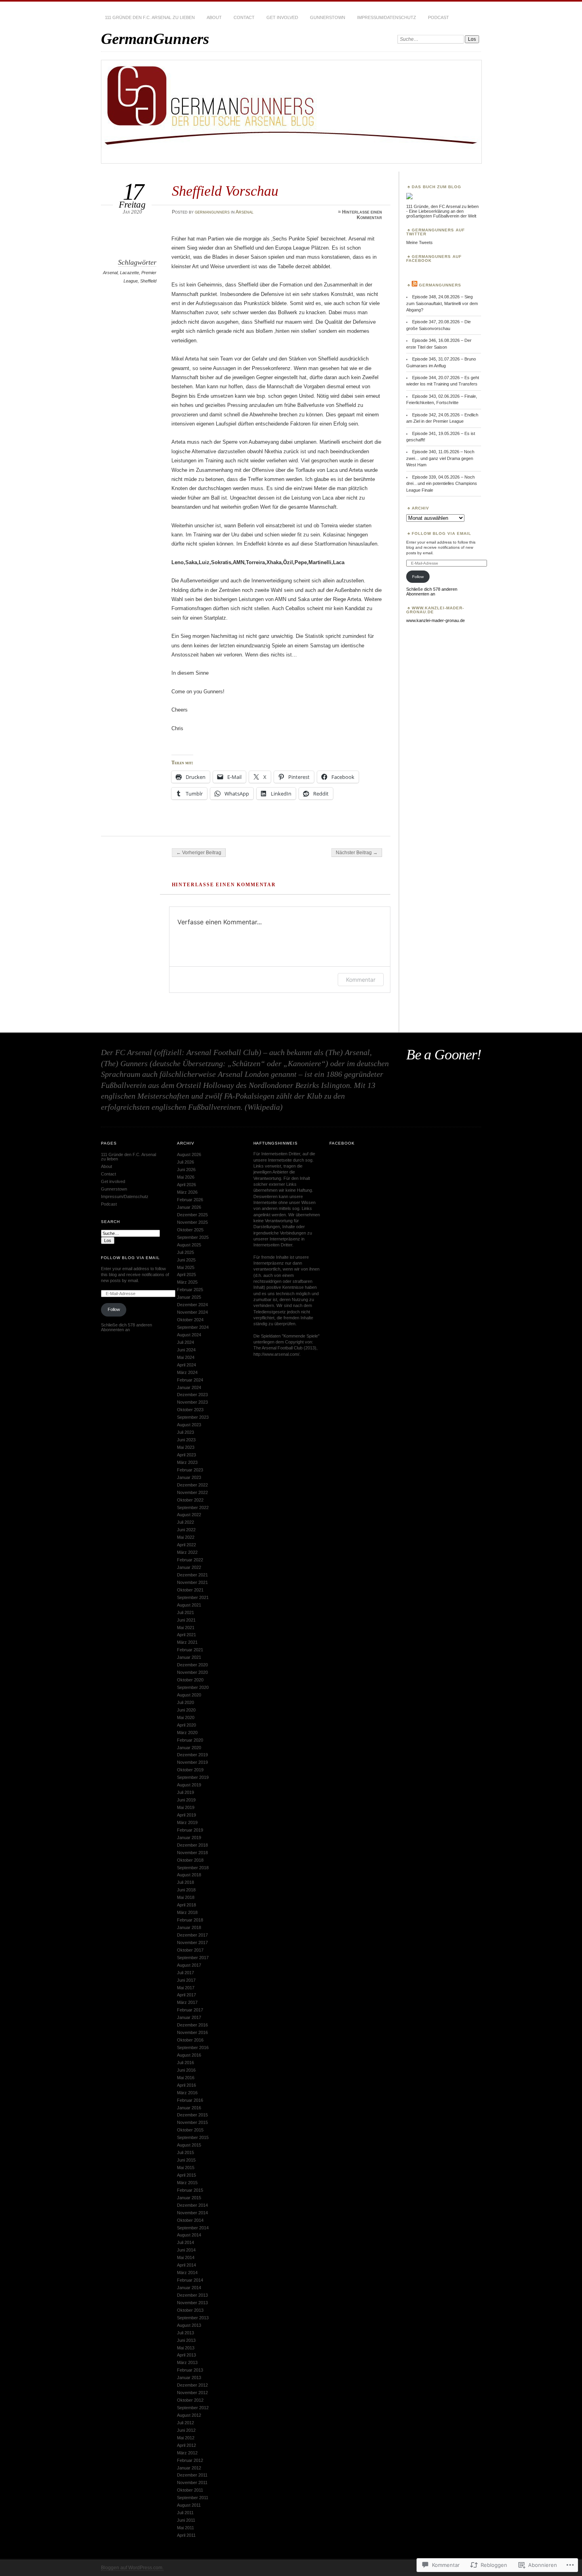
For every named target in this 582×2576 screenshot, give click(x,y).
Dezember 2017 (192, 1935)
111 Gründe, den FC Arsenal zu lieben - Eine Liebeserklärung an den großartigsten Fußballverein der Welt (442, 211)
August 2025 (189, 1245)
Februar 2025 (190, 1290)
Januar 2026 (189, 1207)
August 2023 (189, 1425)
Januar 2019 (189, 1838)
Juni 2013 (186, 2340)
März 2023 (187, 1462)
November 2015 (192, 2122)
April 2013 (186, 2355)
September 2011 (193, 2498)
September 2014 (193, 2228)
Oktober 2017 (190, 1950)
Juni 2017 (186, 1980)
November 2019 (192, 1762)
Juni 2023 (186, 1440)
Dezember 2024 (192, 1305)
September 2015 (193, 2137)
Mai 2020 (186, 1717)
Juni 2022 (186, 1530)
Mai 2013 (186, 2348)
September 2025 (193, 1237)
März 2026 (187, 1192)
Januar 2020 (189, 1748)
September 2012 (193, 2408)
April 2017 (186, 1995)
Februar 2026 (190, 1200)
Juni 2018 (186, 1890)
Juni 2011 (186, 2520)
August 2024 (189, 1335)
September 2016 (193, 2047)
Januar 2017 (189, 2017)
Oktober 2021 (190, 1590)
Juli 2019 (185, 1792)
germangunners (212, 212)
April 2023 (186, 1455)
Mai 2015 (186, 2168)
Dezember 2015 (192, 2115)
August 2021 (189, 1605)
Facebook (342, 1143)
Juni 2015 (186, 2160)
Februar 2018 (190, 1920)
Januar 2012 (189, 2468)
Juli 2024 (185, 1342)
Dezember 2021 (192, 1575)
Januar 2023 (189, 1477)
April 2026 (186, 1185)
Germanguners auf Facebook (434, 259)
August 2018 (189, 1875)
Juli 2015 (185, 2152)
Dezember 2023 (192, 1395)
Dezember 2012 (192, 2385)
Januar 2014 (189, 2288)
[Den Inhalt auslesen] (415, 285)
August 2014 (189, 2235)
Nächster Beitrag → (357, 853)
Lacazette (129, 273)
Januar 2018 (189, 1927)
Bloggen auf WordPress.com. (132, 2568)
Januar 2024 (189, 1387)
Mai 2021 (186, 1628)
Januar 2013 (189, 2378)
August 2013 (189, 2325)
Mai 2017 (186, 1988)
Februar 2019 (190, 1830)
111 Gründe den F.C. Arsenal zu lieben (150, 17)
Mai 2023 (186, 1447)
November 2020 (192, 1672)
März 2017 (187, 2002)
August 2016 (189, 2055)
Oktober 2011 (190, 2490)
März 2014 (187, 2273)
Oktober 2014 (190, 2220)
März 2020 (187, 1733)
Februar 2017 (190, 2010)
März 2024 (187, 1372)
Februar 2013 (190, 2370)
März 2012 (187, 2453)
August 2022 (189, 1515)
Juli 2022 (185, 1522)
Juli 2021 (185, 1612)
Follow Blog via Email (441, 533)
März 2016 (187, 2093)
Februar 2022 (190, 1560)
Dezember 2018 (192, 1845)
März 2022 (187, 1552)
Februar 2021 (190, 1650)
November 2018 (192, 1853)
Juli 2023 (185, 1432)
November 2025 (192, 1222)
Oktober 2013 (190, 2310)
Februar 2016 (190, 2100)
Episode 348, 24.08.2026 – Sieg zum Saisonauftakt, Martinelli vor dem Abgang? (442, 303)
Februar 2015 (190, 2190)
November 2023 (192, 1402)
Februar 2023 (190, 1470)
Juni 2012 (186, 2430)
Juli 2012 (185, 2423)
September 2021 (193, 1597)
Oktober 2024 (190, 1320)
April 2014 (186, 2265)
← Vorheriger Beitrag (199, 853)
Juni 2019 (186, 1800)
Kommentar (361, 980)
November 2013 (192, 2303)
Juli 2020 (185, 1702)
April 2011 (186, 2535)
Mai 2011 (185, 2528)
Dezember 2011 (192, 2475)
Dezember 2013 (192, 2295)
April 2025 (186, 1275)
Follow (418, 577)
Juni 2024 (186, 1350)
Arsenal (244, 212)
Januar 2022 (189, 1567)
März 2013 (187, 2362)
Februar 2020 (190, 1740)
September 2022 (193, 1507)
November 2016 (192, 2032)
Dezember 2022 (192, 1485)
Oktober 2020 (190, 1680)
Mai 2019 (186, 1807)
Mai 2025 (186, 1267)
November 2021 (192, 1582)
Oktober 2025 (190, 1230)
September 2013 (193, 2318)
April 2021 (186, 1635)
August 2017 (189, 1965)
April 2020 (186, 1725)
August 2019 (189, 1785)
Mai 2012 (186, 2438)
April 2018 (186, 1905)
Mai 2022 (186, 1537)
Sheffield (148, 281)
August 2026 (189, 1154)
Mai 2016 (186, 2078)
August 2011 (189, 2505)
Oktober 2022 (190, 1500)
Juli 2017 (185, 1973)
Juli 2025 (185, 1252)
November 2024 (192, 1312)
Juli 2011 (185, 2513)
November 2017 (192, 1942)
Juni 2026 (186, 1170)
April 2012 (186, 2445)
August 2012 (189, 2415)
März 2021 (187, 1642)
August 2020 (189, 1695)
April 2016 (186, 2085)
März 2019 (187, 1822)
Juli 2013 (185, 2333)
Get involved (282, 17)
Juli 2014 (185, 2242)
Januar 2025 (189, 1297)
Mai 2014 (186, 2257)
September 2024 (193, 1327)
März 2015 (187, 2183)
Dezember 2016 (192, 2025)
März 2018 (187, 1912)
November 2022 (192, 1492)
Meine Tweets (419, 242)
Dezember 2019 (192, 1755)
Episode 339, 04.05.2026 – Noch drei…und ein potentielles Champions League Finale (442, 484)
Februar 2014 (190, 2280)
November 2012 (192, 2393)
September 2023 (193, 1417)
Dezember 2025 (192, 1215)
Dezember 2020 (192, 1665)
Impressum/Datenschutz (387, 17)
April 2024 (186, 1365)
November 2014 (192, 2213)
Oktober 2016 (190, 2040)
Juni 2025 (186, 1260)
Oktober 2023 (190, 1410)
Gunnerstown (328, 17)
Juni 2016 (186, 2070)
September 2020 (193, 1687)
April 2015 (186, 2175)
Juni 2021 (186, 1620)
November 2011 (192, 2483)
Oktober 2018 (190, 1860)
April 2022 (186, 1545)
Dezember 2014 (192, 2205)
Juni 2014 (186, 2250)
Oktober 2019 (190, 1770)
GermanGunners (155, 39)
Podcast (438, 17)
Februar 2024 (190, 1380)
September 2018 (193, 1868)
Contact (244, 17)
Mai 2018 (186, 1897)
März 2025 (187, 1282)
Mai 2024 (186, 1357)
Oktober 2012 (190, 2400)
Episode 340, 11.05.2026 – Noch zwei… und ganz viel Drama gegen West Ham (440, 458)
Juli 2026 (185, 1162)
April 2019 (186, 1815)
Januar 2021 (189, 1657)
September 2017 (193, 1958)
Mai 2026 (186, 1177)
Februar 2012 (190, 2460)
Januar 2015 (189, 2198)
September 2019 (193, 1777)
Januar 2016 (189, 2108)
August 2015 (189, 2145)
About (214, 17)
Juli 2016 (185, 2063)
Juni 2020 (186, 1710)
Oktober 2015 (190, 2130)
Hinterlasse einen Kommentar (362, 215)
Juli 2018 (185, 1882)
